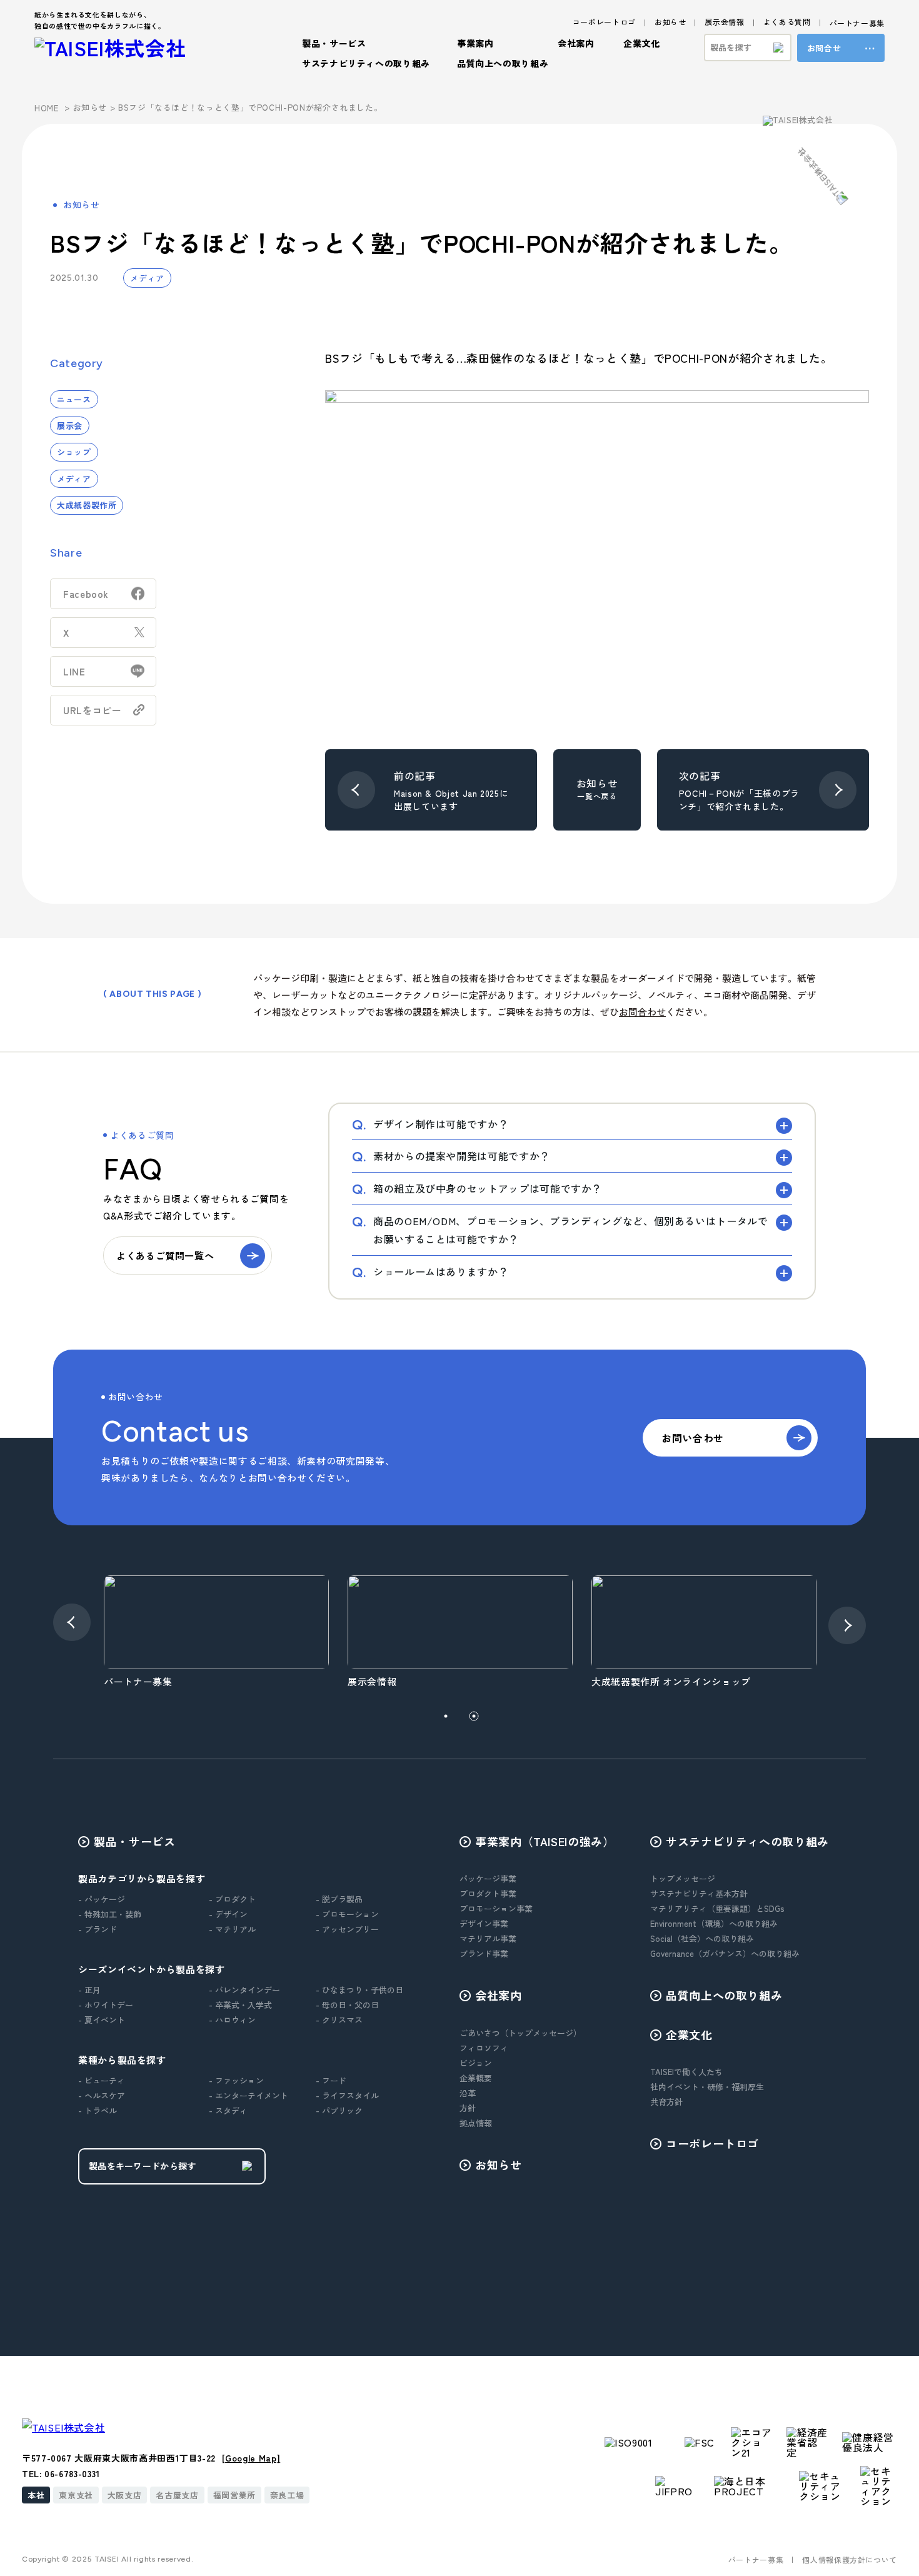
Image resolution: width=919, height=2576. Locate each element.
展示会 (70, 426)
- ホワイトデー (106, 2005)
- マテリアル (232, 1929)
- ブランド (98, 1929)
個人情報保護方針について (850, 2559)
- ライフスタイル (347, 2095)
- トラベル (98, 2110)
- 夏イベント (102, 2020)
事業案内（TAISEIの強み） (545, 1841)
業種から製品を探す (122, 2060)
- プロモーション (347, 1914)
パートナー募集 (857, 23)
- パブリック (339, 2110)
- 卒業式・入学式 (240, 2005)
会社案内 (499, 1995)
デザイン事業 (484, 1923)
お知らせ (670, 22)
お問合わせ (642, 1012)
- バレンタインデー (244, 1990)
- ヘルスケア (102, 2095)
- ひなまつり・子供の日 (359, 1990)
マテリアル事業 (488, 1938)
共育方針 (666, 2102)
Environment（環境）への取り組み (714, 1923)
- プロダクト (232, 1899)
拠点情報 (476, 2123)
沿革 (468, 2093)
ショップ (74, 452)
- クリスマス (339, 2020)
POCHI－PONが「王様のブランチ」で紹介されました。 (739, 800)
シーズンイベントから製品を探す (152, 1969)
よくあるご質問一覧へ (165, 1255)
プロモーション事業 (496, 1908)
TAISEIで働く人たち (686, 2072)
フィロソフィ (484, 2048)
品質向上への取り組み (503, 63)
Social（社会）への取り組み (702, 1938)
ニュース (74, 399)
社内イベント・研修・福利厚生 (707, 2087)
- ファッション (236, 2080)
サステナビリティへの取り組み (747, 1841)
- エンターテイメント (249, 2095)
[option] (216, 1633)
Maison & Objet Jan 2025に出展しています (451, 800)
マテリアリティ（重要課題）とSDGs (717, 1908)
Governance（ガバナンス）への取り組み (725, 1953)
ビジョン (476, 2063)
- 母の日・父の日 (347, 2005)
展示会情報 (724, 22)
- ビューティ (102, 2080)
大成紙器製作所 (87, 505)
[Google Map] (251, 2458)
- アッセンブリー (347, 1929)
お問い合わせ (693, 1438)
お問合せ (824, 48)
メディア (147, 278)
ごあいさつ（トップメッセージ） (520, 2033)
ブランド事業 (484, 1953)
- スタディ (228, 2110)
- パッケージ (102, 1899)
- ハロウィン (232, 2020)
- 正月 (89, 1990)
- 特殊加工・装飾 (110, 1914)
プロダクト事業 (488, 1893)
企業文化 (689, 2034)
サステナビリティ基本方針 (699, 1893)
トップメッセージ (683, 1878)
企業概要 (476, 2078)
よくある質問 (787, 22)
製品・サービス (134, 1841)
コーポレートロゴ (604, 22)
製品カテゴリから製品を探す (142, 1878)
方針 (468, 2108)
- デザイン (228, 1914)
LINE (74, 671)
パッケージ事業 (488, 1878)
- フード (331, 2080)
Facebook (86, 594)
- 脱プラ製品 (339, 1899)
